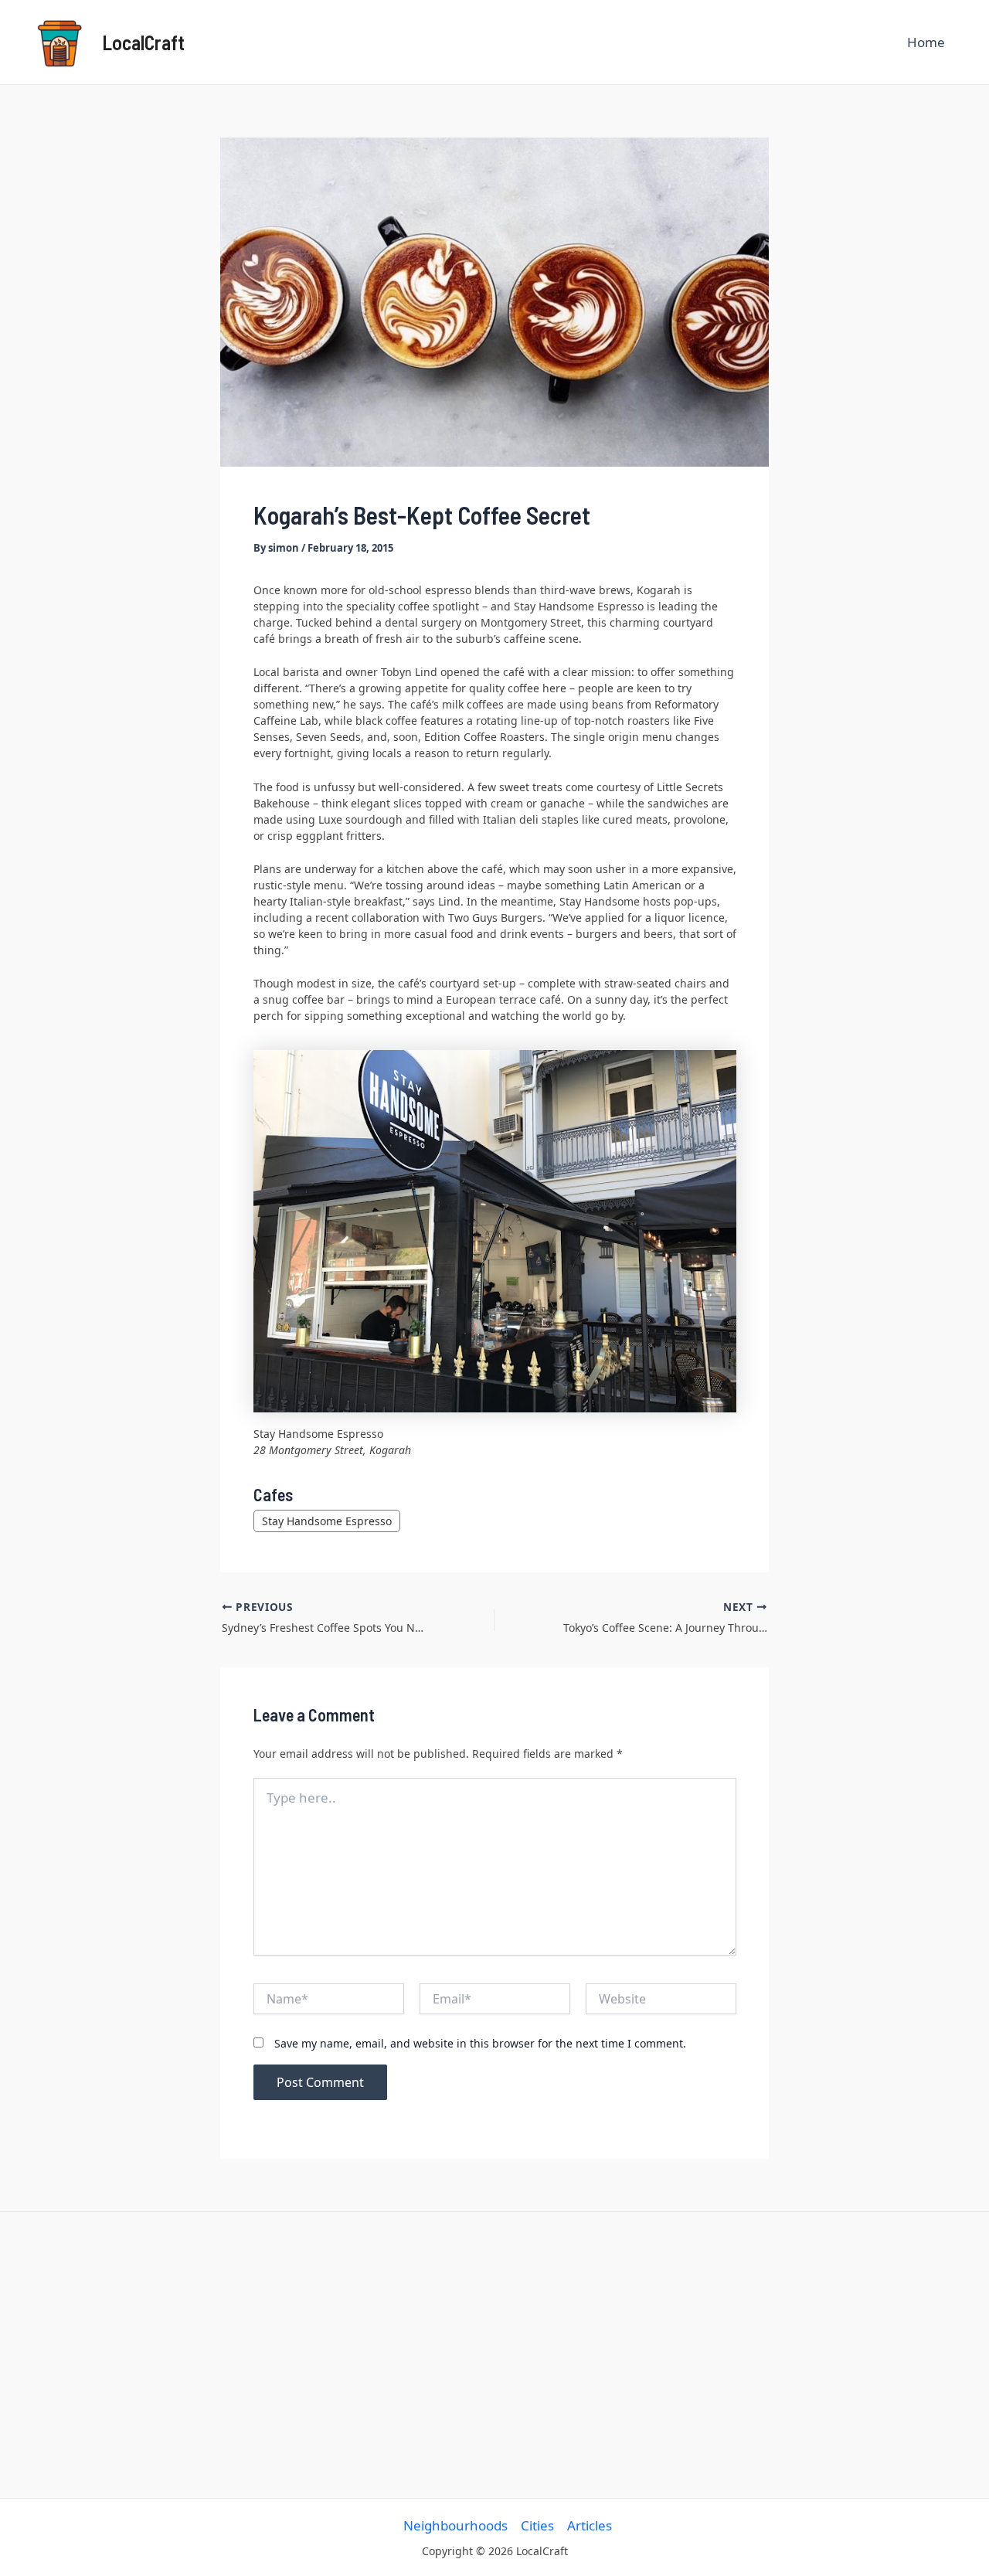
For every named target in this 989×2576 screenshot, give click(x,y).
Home (926, 42)
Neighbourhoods (455, 2525)
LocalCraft (143, 42)
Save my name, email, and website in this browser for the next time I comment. (480, 2043)
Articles (590, 2525)
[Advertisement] (495, 2355)
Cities (537, 2525)
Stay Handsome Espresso (327, 1521)
